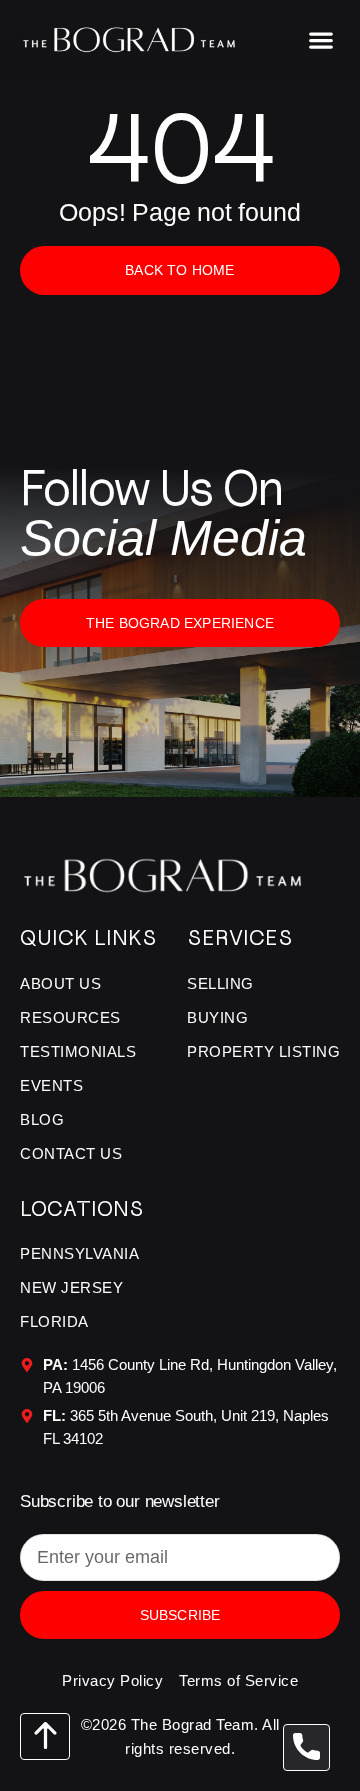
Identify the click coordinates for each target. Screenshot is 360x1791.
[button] (320, 39)
